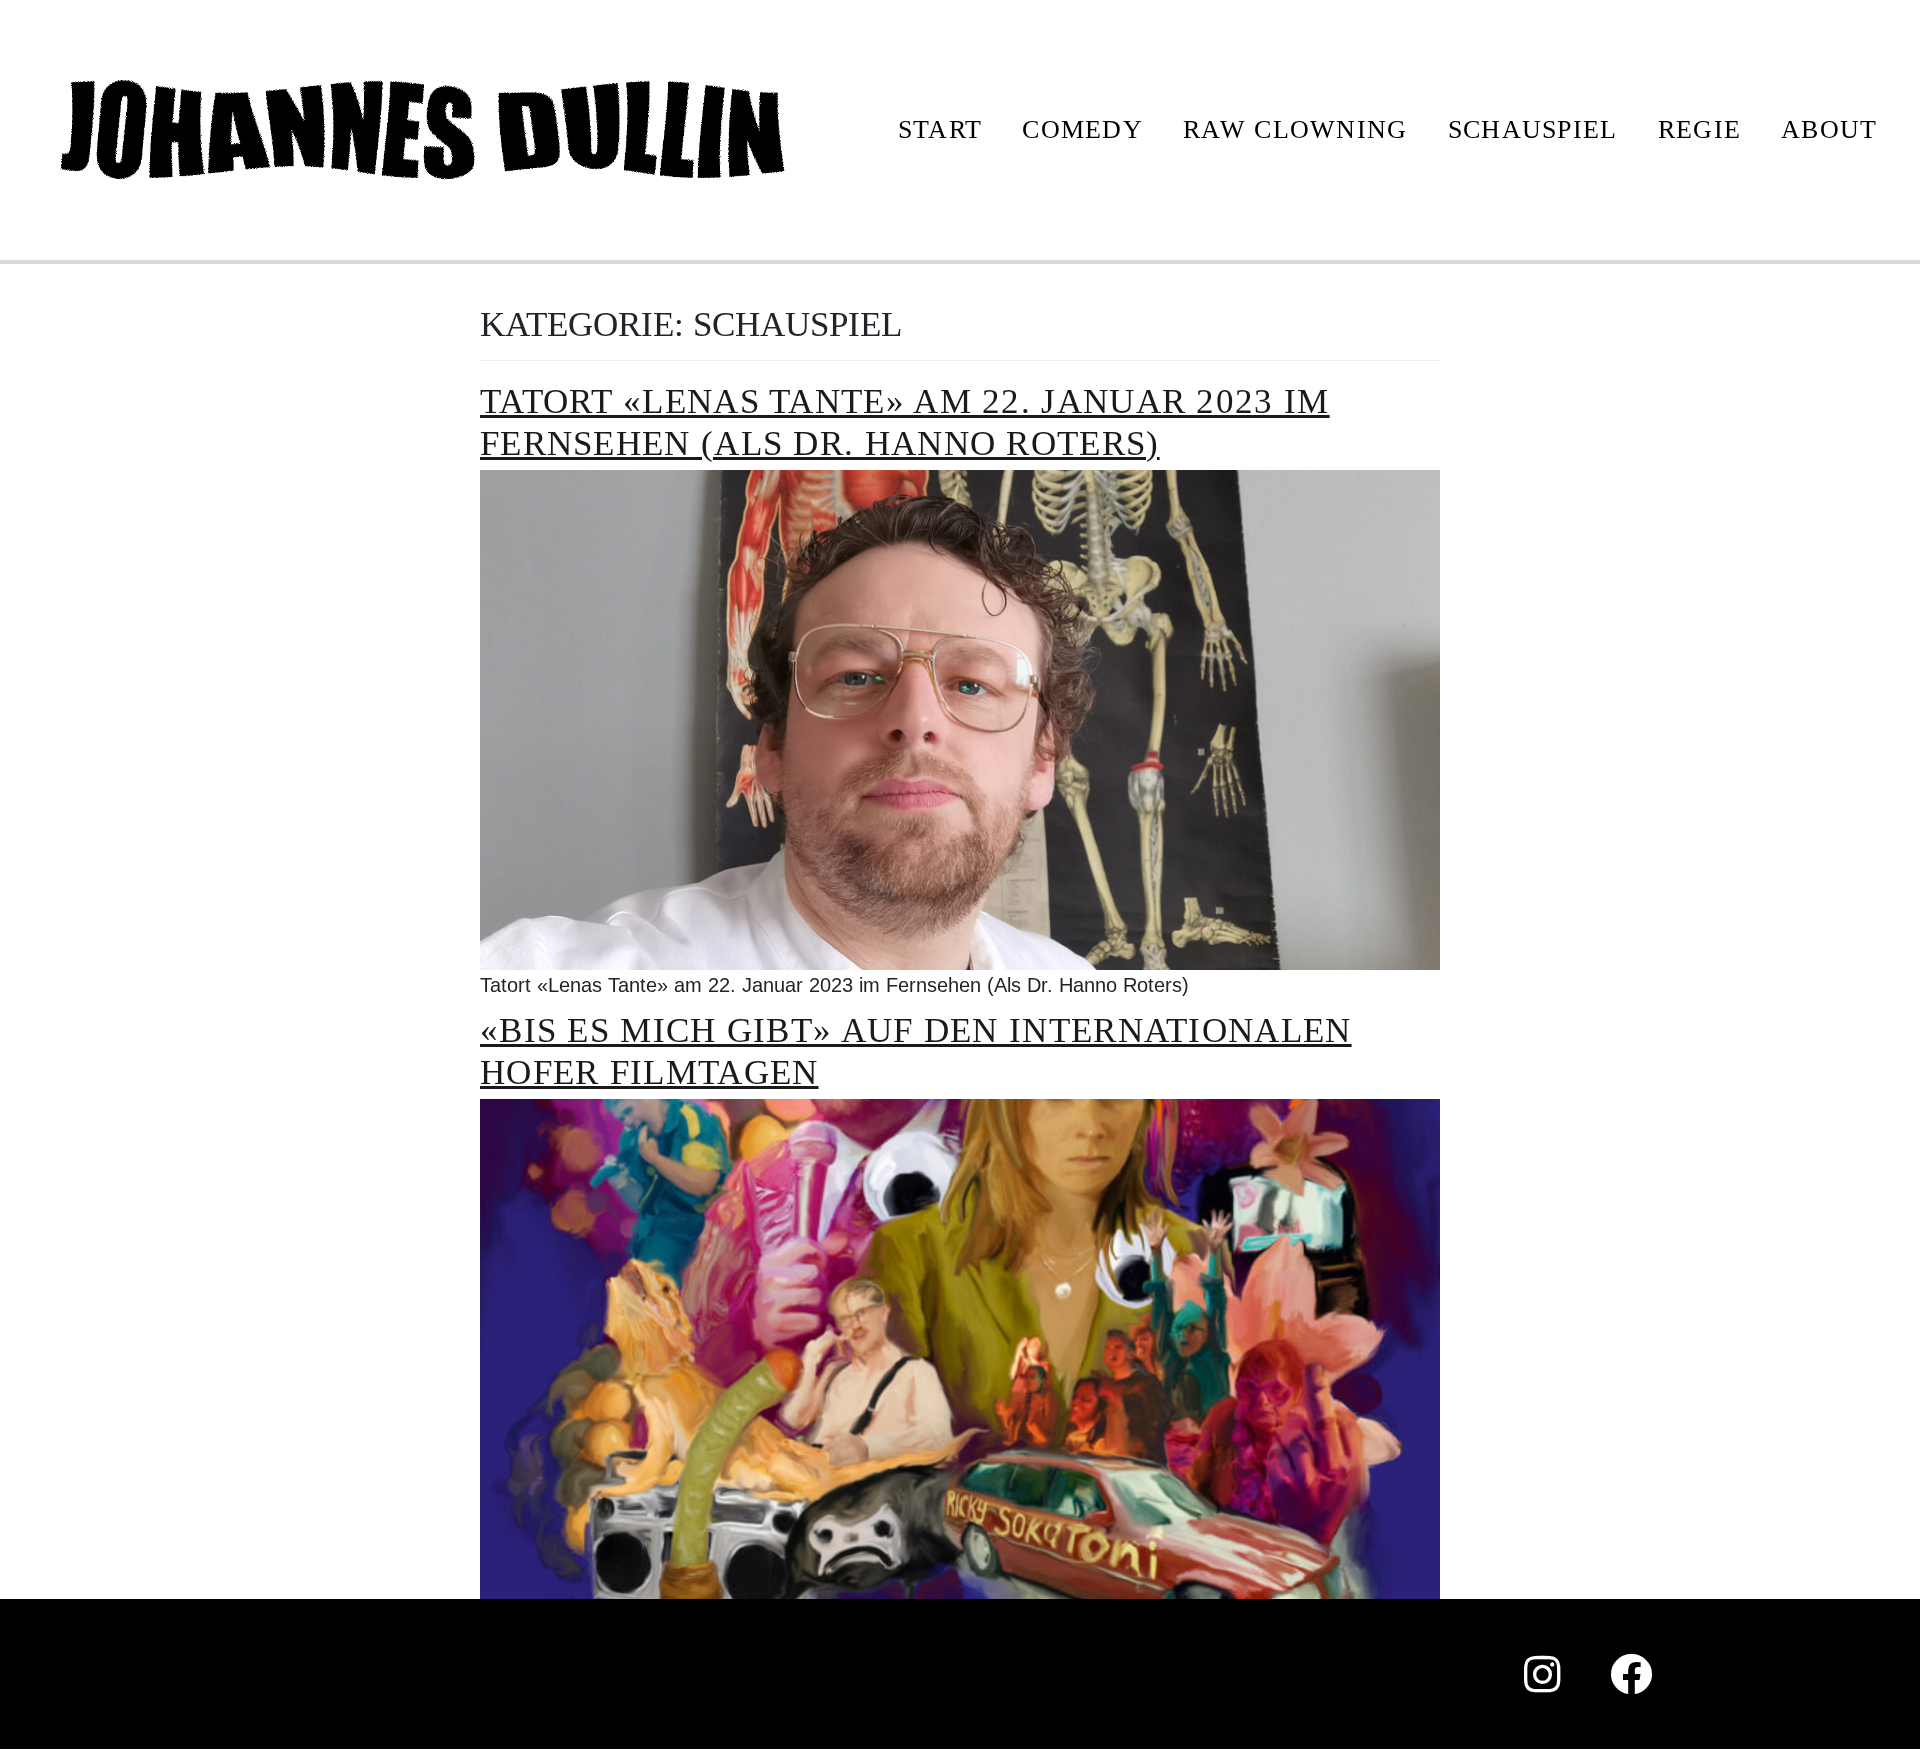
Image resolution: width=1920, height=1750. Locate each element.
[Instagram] (1543, 1674)
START (940, 129)
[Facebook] (1632, 1674)
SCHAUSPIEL (1533, 129)
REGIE (1700, 129)
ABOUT (1829, 129)
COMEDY (1082, 129)
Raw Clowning (1295, 129)
